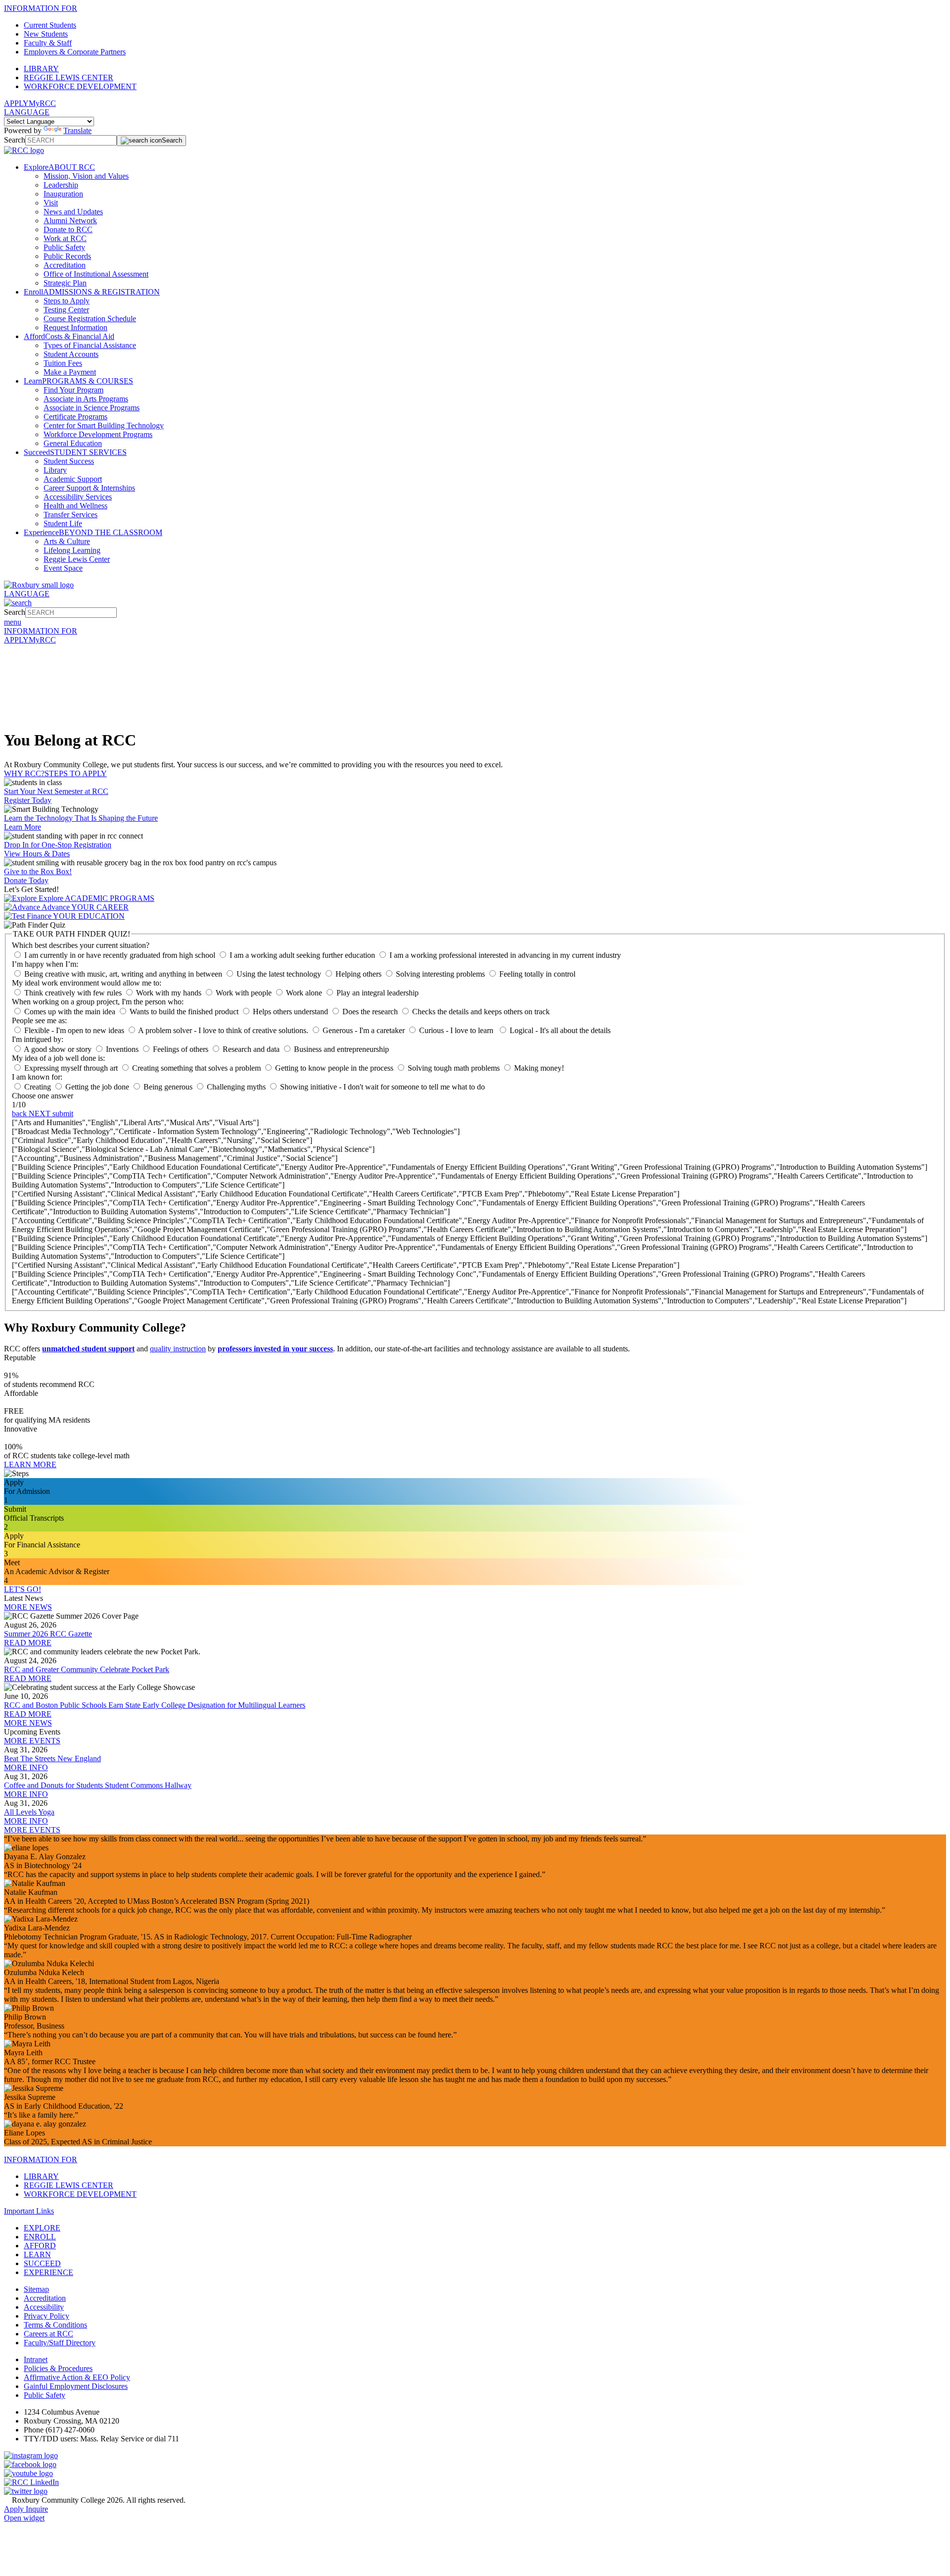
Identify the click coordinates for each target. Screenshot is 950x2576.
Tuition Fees (63, 363)
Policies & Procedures (58, 2368)
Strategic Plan (65, 283)
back (20, 1114)
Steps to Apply (67, 301)
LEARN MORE (30, 1464)
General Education (73, 443)
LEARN (37, 2254)
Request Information (75, 327)
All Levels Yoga (29, 1812)
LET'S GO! (23, 1589)
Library (55, 470)
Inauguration (63, 194)
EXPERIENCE (48, 2272)
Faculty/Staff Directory (60, 2343)
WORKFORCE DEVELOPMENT (80, 86)
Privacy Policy (47, 2316)
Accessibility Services (78, 497)
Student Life (63, 523)
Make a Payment (70, 372)
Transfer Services (71, 515)
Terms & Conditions (55, 2325)
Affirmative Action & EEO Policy (77, 2377)
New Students (46, 34)
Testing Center (66, 310)
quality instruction (178, 1349)
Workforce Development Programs (98, 434)
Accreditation (65, 265)
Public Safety (64, 247)
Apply (15, 2509)
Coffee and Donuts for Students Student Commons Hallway (98, 1785)
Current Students (50, 25)
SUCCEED (42, 2263)
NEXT (41, 1114)
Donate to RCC (68, 229)
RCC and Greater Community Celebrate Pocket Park (87, 1669)
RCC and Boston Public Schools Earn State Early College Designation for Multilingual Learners (155, 1705)
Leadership (61, 185)
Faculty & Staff (48, 43)
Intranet (36, 2359)
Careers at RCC (48, 2334)
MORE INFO (26, 1767)
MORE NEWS (28, 1607)
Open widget (24, 2518)
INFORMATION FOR (41, 8)
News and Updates (73, 212)
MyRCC (42, 103)
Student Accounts (71, 354)
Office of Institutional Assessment (96, 274)
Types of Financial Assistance (90, 345)
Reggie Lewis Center (77, 559)
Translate (77, 130)
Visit (51, 203)
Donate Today (26, 880)
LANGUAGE (27, 112)
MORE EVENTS (32, 1741)
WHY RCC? (24, 773)
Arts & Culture (67, 541)
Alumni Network (70, 221)
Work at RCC (65, 238)
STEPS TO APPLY (76, 773)
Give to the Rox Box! (38, 871)
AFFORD (40, 2246)
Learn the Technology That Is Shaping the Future (81, 818)
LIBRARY (41, 69)
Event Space (63, 568)
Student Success (69, 461)
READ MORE (28, 1643)
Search (15, 140)
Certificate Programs (75, 417)
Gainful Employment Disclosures (76, 2386)
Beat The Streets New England (52, 1759)
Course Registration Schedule (90, 319)
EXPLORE (42, 2228)
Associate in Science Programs (92, 408)
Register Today (28, 800)
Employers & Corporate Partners (75, 52)
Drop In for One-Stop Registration (58, 845)
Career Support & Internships (89, 488)
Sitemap (36, 2289)
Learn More (23, 827)
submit (63, 1114)
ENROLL (40, 2237)
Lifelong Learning (72, 550)
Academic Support (73, 479)
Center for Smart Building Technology (104, 425)
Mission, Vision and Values (86, 176)
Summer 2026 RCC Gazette (48, 1634)
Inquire (37, 2509)
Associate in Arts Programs (86, 399)
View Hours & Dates (37, 854)
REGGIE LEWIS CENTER (69, 77)
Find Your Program (73, 390)
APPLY (16, 103)
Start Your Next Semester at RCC (56, 791)
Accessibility (44, 2307)
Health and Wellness (75, 506)
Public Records (67, 256)
